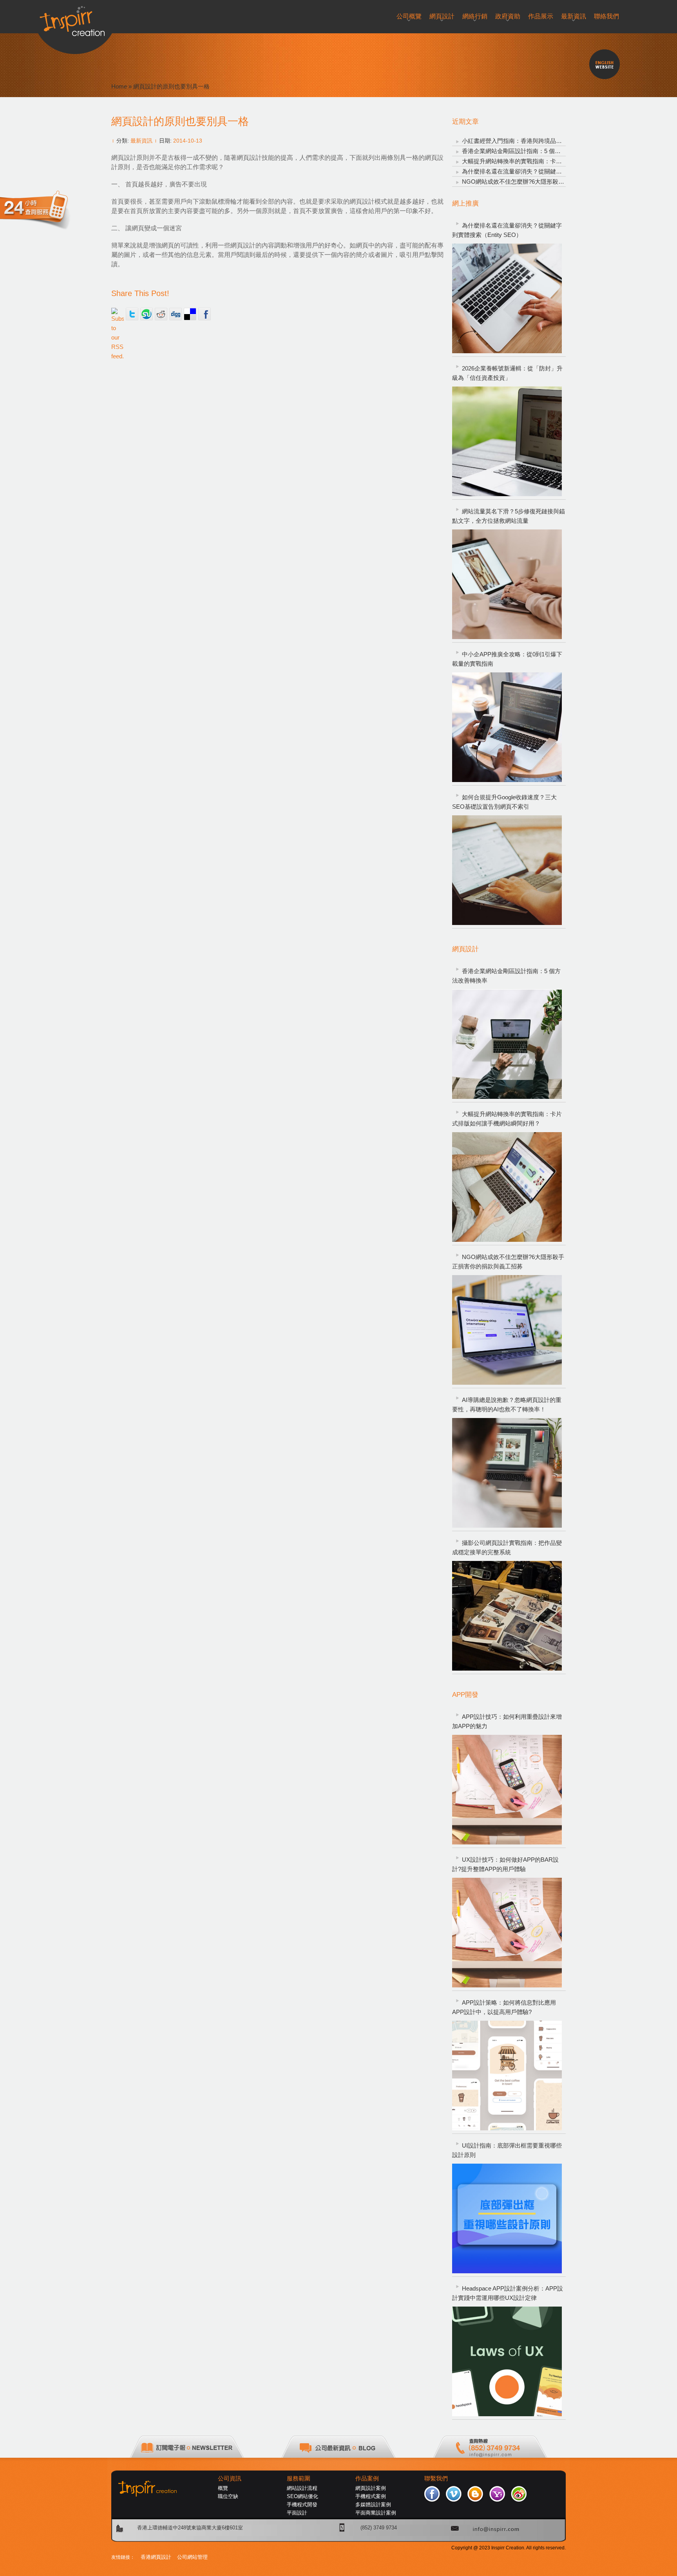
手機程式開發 (302, 2505)
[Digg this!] (176, 314)
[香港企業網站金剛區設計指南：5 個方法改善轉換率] (507, 1044)
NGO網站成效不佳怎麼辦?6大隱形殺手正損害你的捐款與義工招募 (548, 182)
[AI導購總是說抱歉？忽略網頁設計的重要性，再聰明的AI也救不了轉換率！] (507, 1473)
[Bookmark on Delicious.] (190, 314)
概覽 (223, 2488)
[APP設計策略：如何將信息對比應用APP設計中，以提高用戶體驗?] (507, 2076)
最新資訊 (141, 141)
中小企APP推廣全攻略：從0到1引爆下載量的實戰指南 (507, 659)
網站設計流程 (302, 2488)
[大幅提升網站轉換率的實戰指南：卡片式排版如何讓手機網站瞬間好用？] (507, 1187)
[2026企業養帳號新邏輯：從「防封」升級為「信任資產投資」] (507, 441)
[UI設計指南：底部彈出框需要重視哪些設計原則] (507, 2218)
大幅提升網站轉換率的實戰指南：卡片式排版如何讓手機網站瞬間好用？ (556, 161)
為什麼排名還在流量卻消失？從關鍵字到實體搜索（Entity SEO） (547, 171)
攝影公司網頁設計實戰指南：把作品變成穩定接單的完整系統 (507, 1547)
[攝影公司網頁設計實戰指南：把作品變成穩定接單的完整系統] (507, 1616)
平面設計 (297, 2513)
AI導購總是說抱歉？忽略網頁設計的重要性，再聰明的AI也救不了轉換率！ (507, 1405)
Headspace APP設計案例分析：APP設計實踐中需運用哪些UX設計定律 (508, 2293)
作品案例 (367, 2478)
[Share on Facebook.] (205, 314)
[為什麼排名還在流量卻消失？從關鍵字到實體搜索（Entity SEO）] (507, 298)
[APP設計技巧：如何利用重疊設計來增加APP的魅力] (507, 1790)
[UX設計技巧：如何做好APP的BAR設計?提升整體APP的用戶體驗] (507, 1933)
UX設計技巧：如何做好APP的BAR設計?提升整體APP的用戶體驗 (505, 1864)
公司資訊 (230, 2478)
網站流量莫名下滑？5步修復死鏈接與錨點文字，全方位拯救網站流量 (509, 516)
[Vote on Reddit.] (161, 314)
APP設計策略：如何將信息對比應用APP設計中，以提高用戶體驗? (504, 2007)
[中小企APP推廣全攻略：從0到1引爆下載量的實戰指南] (507, 727)
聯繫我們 (436, 2478)
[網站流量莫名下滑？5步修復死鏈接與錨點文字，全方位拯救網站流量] (507, 584)
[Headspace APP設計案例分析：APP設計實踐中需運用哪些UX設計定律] (507, 2361)
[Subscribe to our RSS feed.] (118, 314)
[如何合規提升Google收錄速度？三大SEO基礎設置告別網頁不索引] (507, 870)
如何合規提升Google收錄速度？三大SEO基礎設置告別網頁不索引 (504, 802)
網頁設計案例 (371, 2488)
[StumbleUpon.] (147, 314)
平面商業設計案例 (376, 2513)
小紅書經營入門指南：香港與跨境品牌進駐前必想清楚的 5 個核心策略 (553, 141)
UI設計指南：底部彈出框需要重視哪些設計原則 (507, 2150)
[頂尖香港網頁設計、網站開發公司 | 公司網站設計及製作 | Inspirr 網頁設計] (75, 18)
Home (119, 86)
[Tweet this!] (132, 314)
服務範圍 (299, 2478)
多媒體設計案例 (373, 2505)
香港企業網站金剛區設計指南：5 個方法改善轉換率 (529, 151)
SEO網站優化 (302, 2496)
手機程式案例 (371, 2496)
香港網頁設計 (156, 2557)
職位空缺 (228, 2496)
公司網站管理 (192, 2557)
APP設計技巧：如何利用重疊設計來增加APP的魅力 (507, 1721)
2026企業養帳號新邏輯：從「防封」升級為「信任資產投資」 (507, 373)
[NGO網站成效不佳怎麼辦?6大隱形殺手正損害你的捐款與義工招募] (507, 1330)
